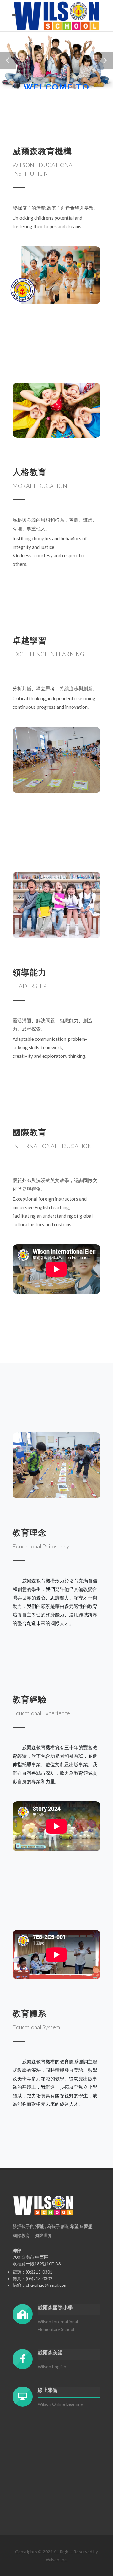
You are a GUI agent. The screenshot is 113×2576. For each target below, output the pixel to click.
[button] (8, 60)
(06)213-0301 (39, 2272)
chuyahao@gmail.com (47, 2285)
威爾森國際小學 (55, 2308)
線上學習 (48, 2390)
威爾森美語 (50, 2353)
